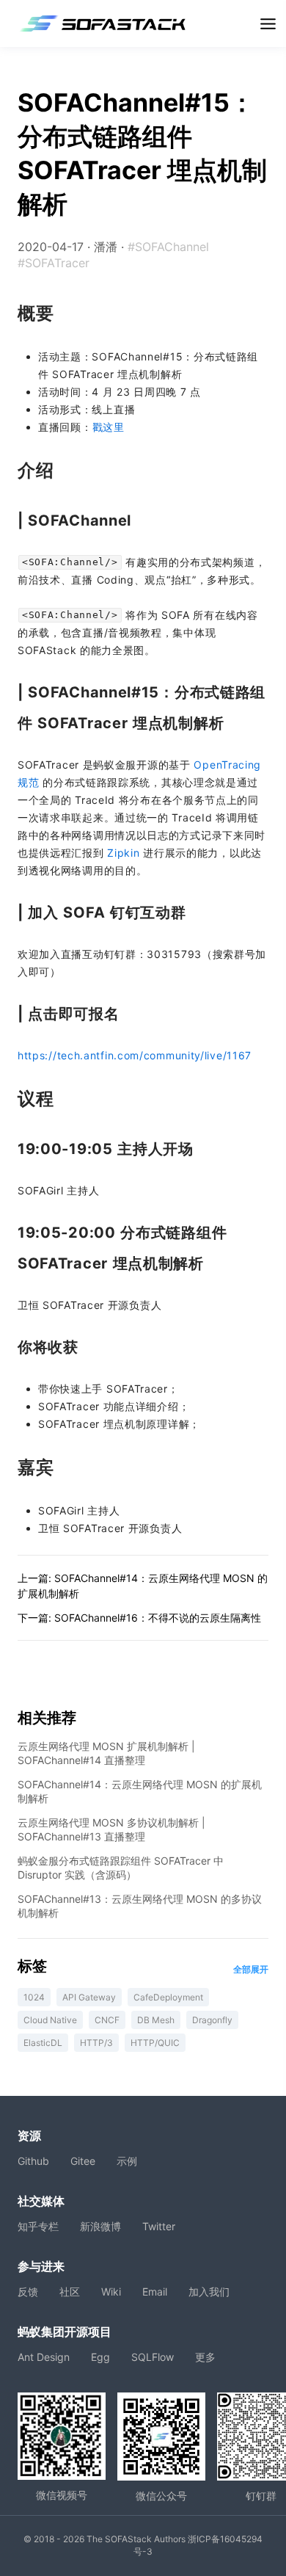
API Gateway (89, 1997)
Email (155, 2292)
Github (33, 2161)
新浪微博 (100, 2226)
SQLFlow (153, 2357)
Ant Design (44, 2357)
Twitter (159, 2226)
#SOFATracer (54, 263)
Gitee (83, 2161)
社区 (70, 2292)
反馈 (28, 2292)
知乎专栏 (38, 2226)
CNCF (107, 2020)
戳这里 (109, 427)
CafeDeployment (168, 1997)
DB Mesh (156, 2020)
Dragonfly (212, 2020)
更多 (205, 2357)
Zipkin (123, 853)
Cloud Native (50, 2020)
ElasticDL (43, 2043)
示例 (127, 2161)
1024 (34, 1997)
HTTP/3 (96, 2043)
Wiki (111, 2292)
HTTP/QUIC (155, 2043)
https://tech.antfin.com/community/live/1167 (135, 1055)
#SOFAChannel (168, 247)
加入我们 (209, 2292)
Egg (100, 2357)
